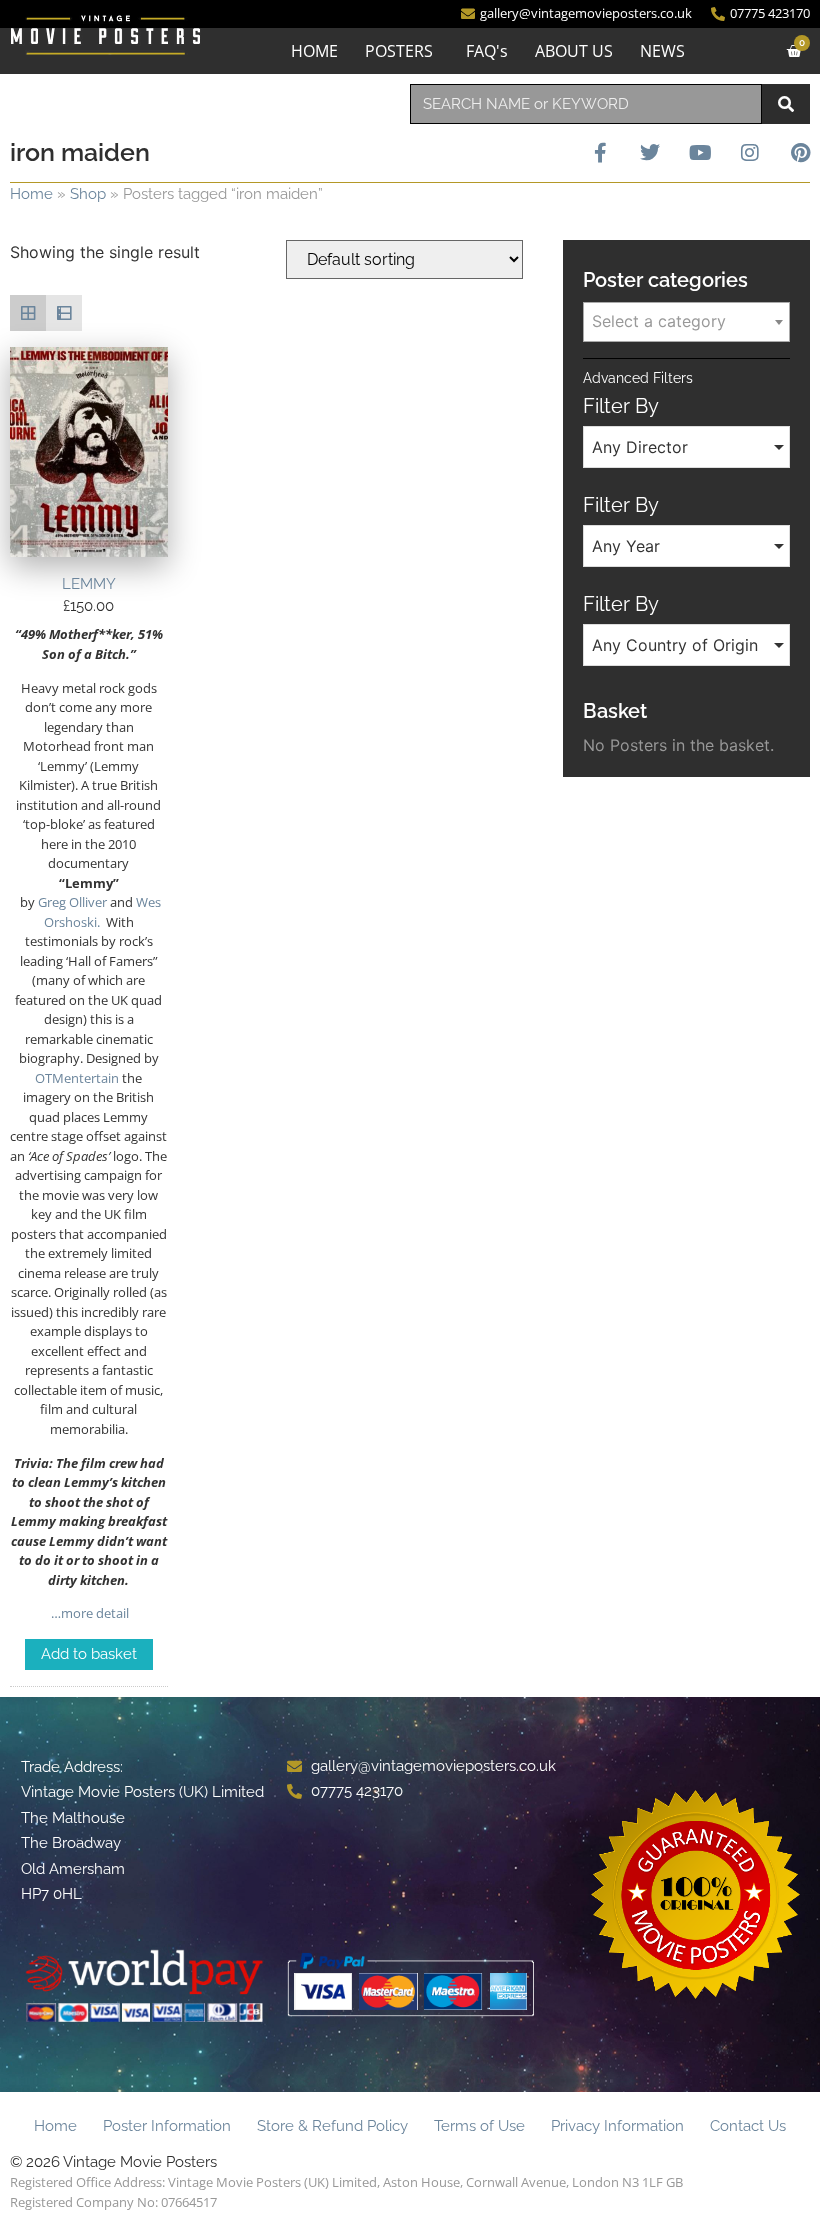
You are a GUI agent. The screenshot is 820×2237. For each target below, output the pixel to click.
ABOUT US (574, 51)
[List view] (64, 313)
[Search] (786, 104)
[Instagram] (750, 153)
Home (31, 194)
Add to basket (89, 1654)
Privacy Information (617, 2126)
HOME (314, 51)
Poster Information (167, 2126)
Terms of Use (479, 2126)
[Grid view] (28, 313)
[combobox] (586, 104)
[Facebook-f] (600, 153)
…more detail (88, 1613)
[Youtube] (700, 153)
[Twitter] (650, 153)
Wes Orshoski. (102, 912)
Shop (88, 194)
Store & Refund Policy (332, 2126)
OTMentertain (77, 1078)
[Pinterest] (800, 153)
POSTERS (399, 51)
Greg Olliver (72, 902)
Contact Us (748, 2126)
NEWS (662, 51)
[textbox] (686, 321)
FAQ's (487, 51)
